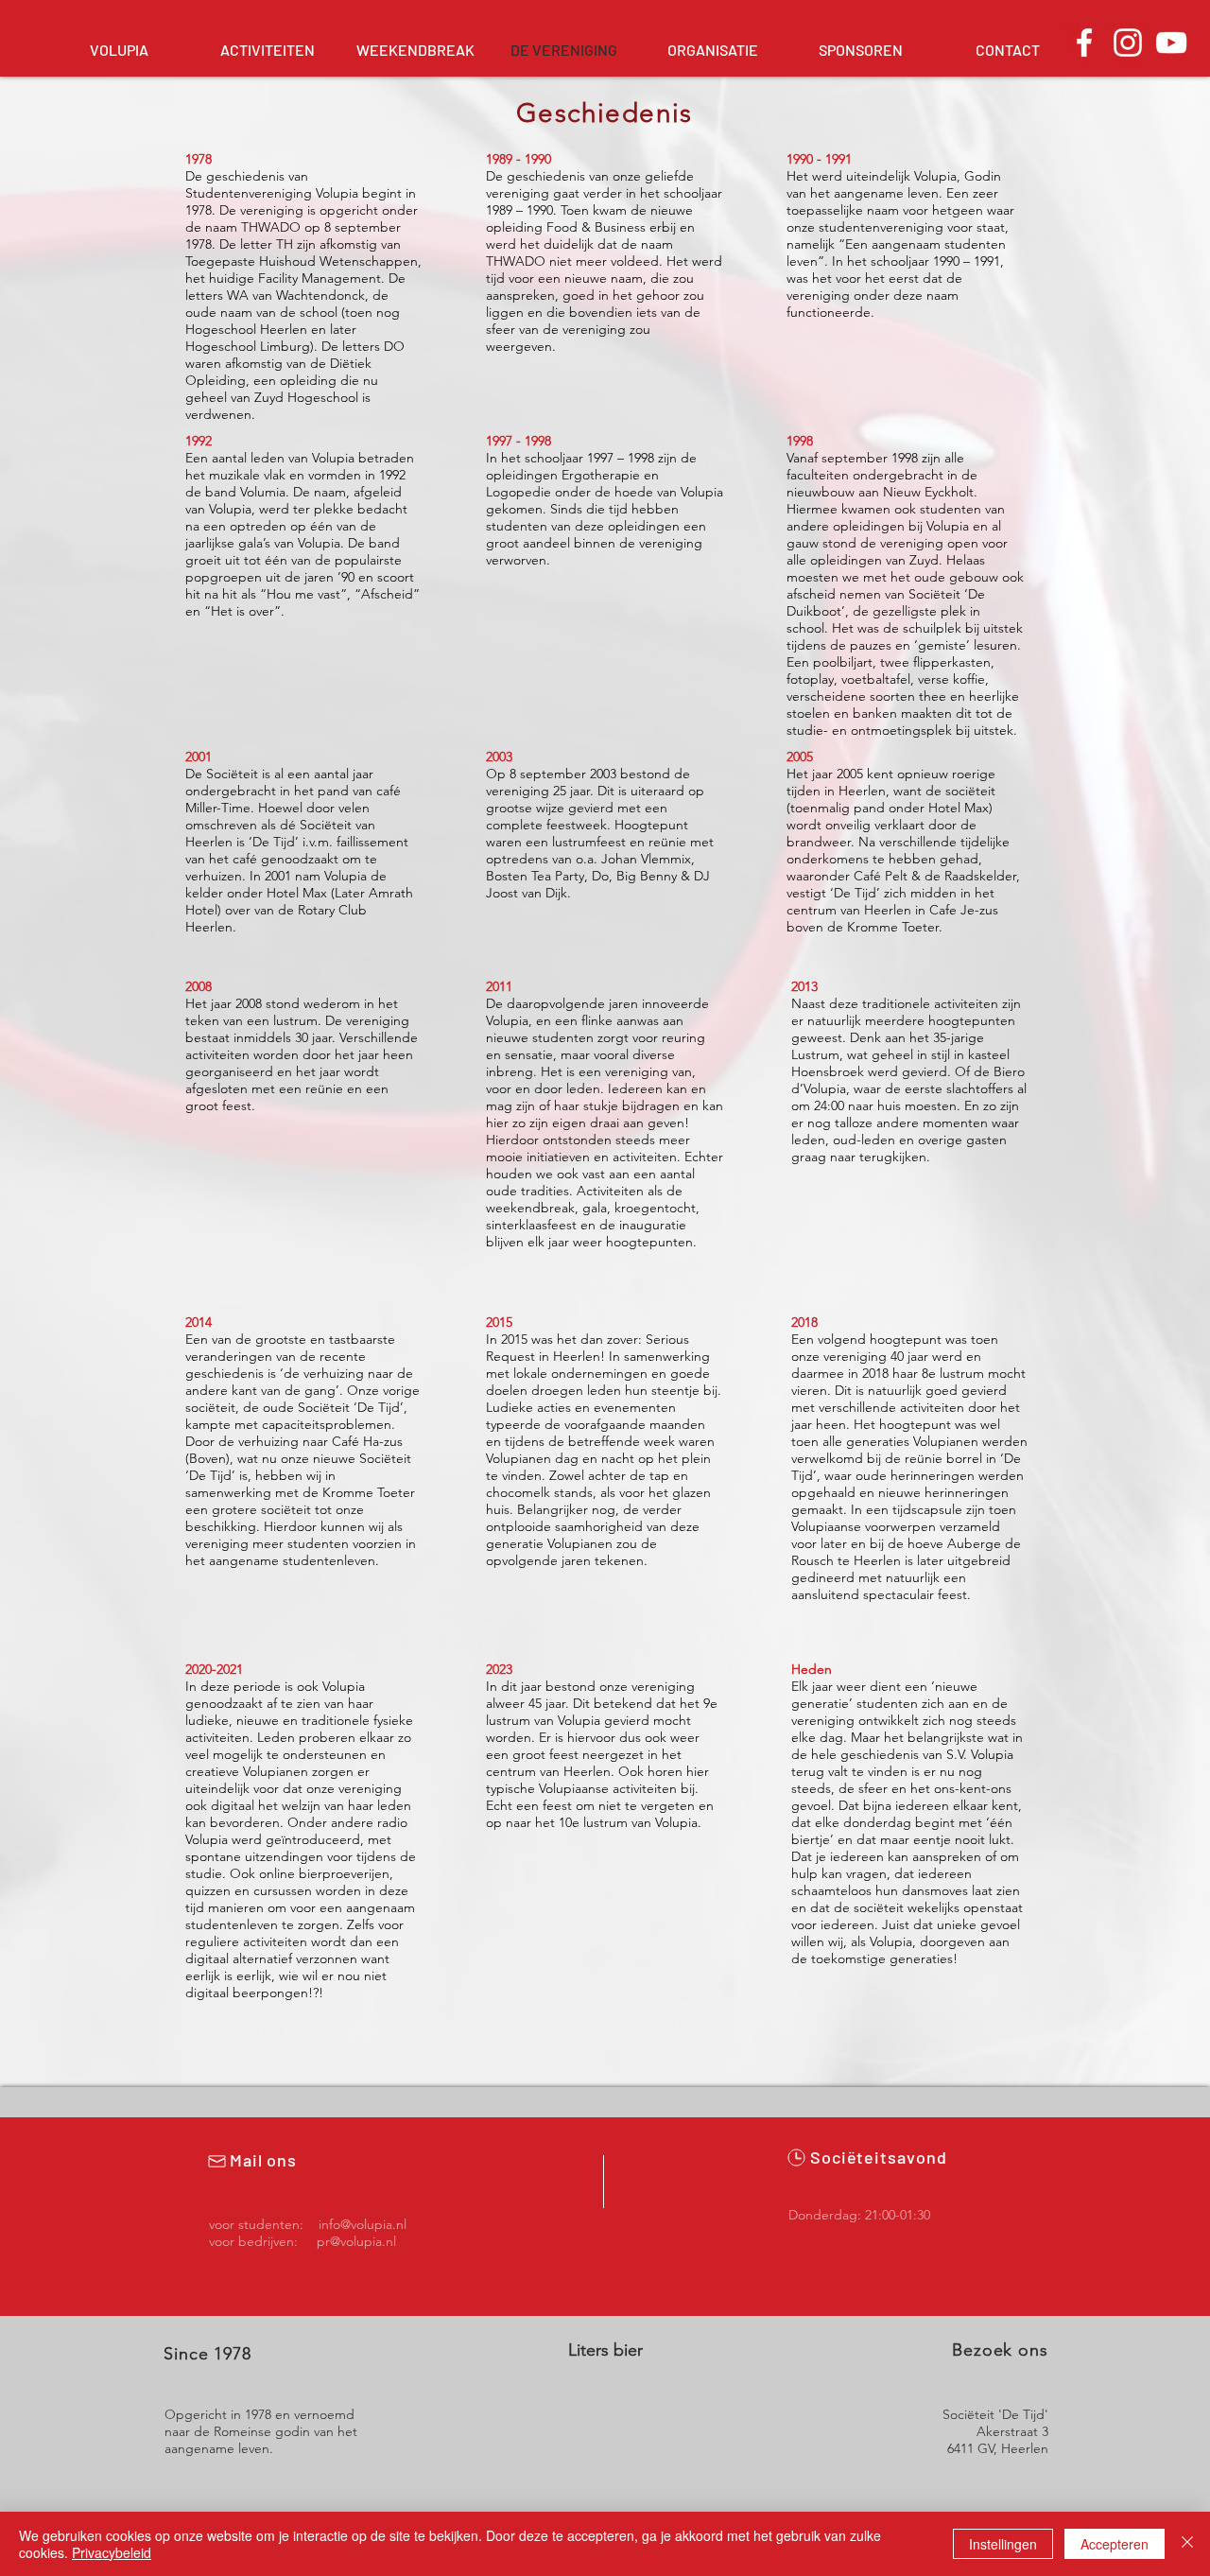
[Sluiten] (1187, 2544)
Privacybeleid (112, 2552)
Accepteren (1115, 2544)
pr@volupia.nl (356, 2241)
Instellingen (1003, 2544)
